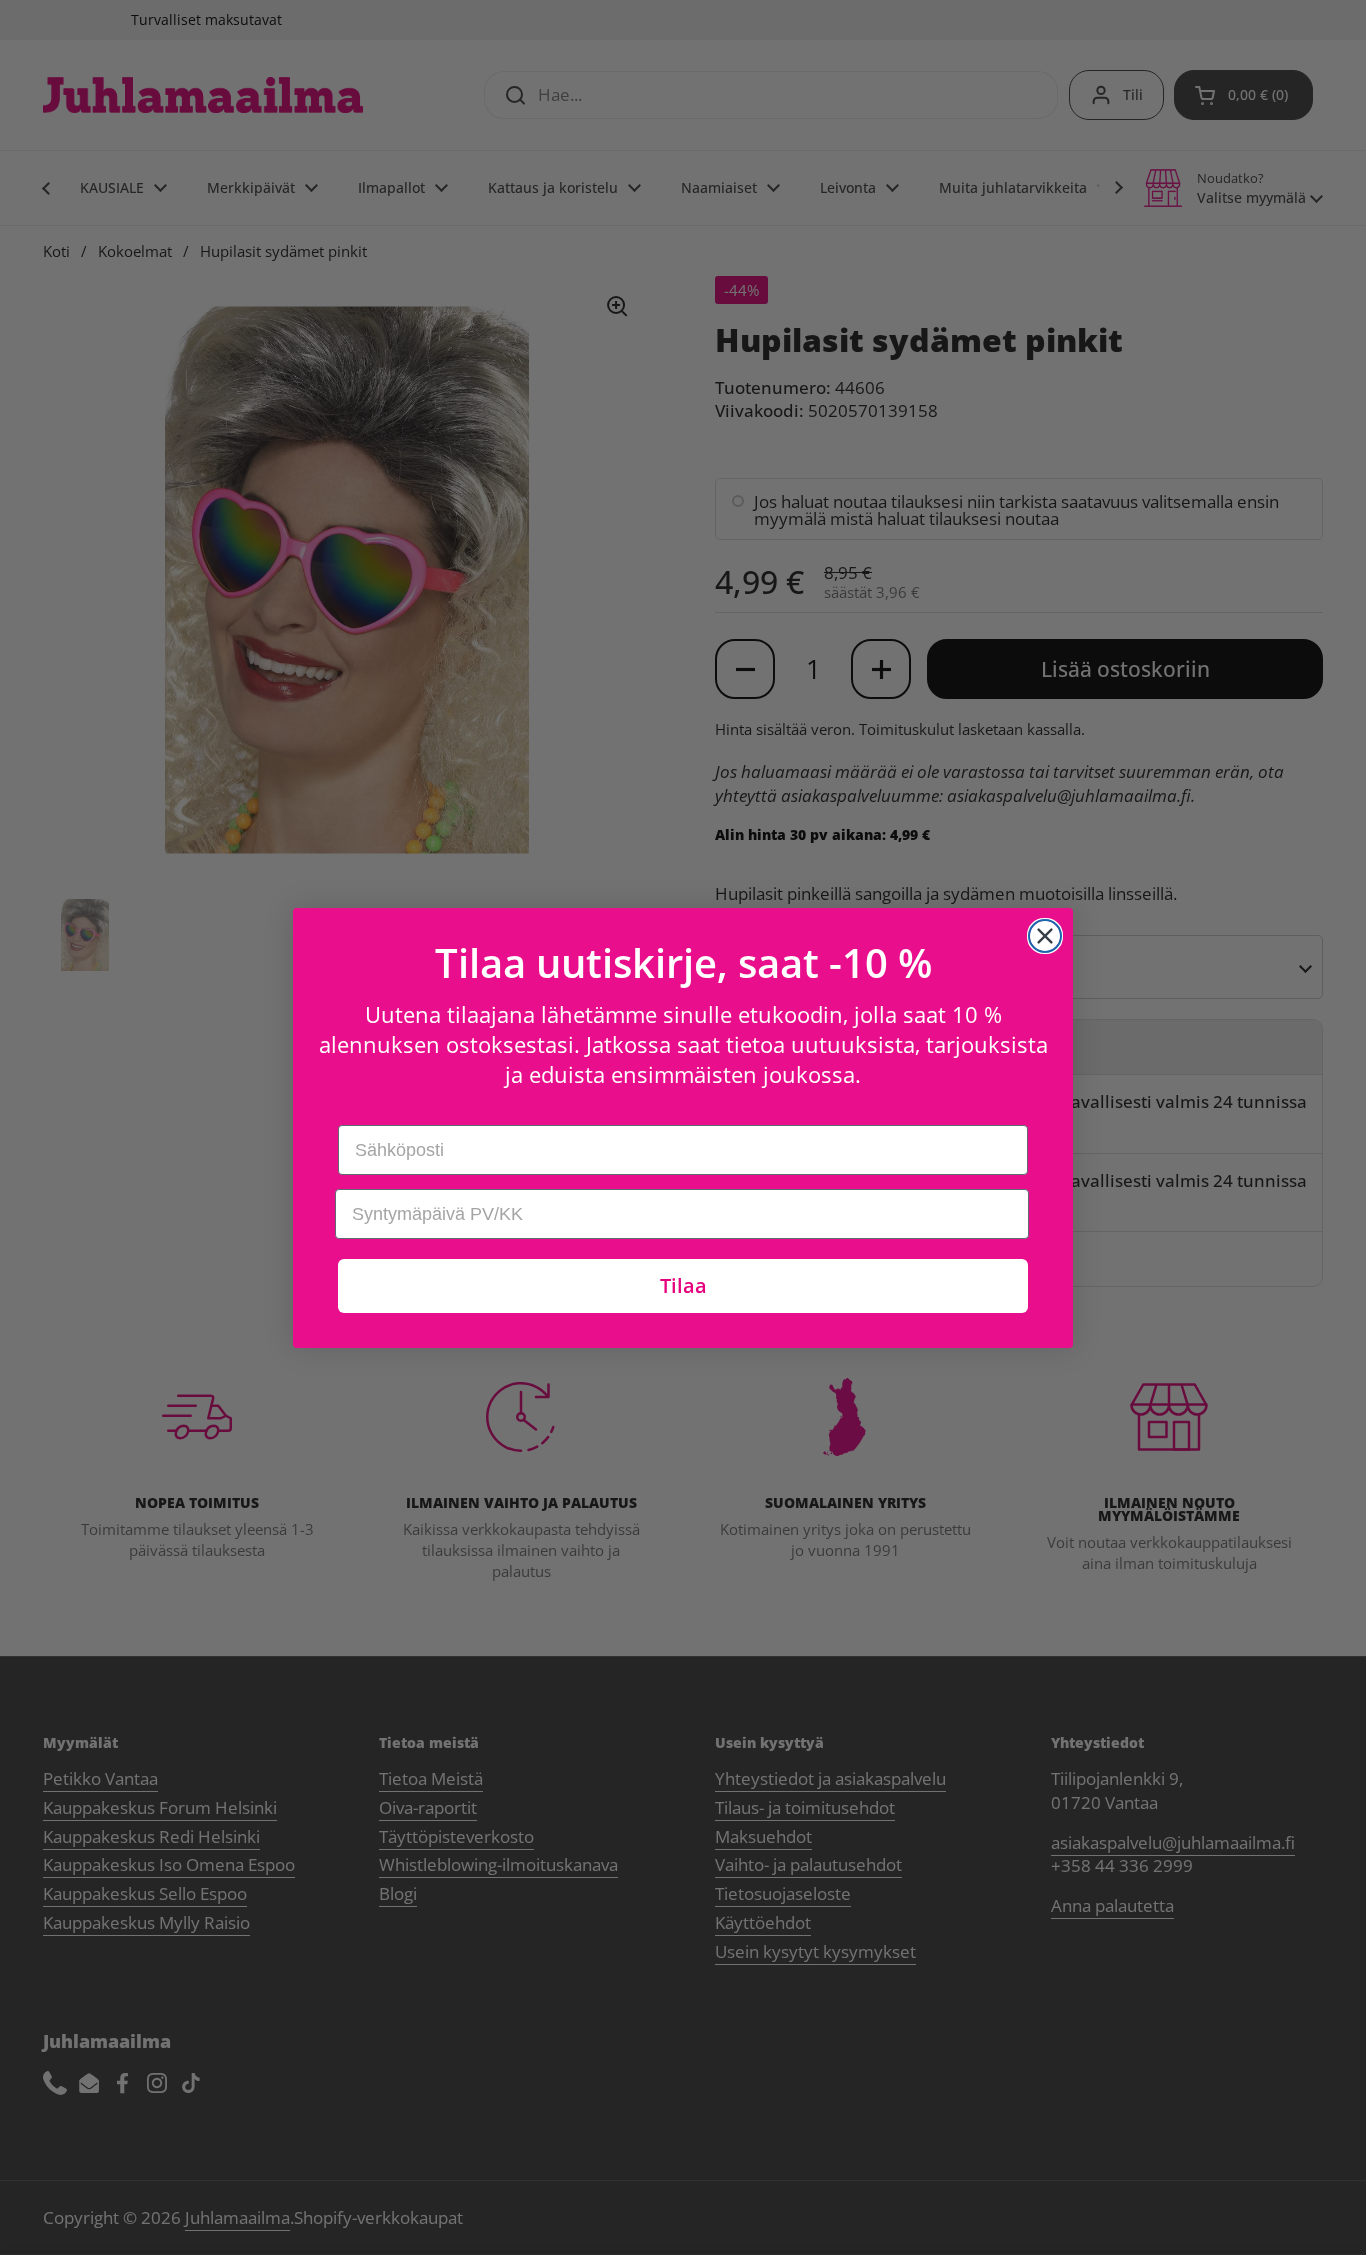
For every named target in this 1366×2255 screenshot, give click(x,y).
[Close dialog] (1045, 936)
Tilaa (683, 1285)
